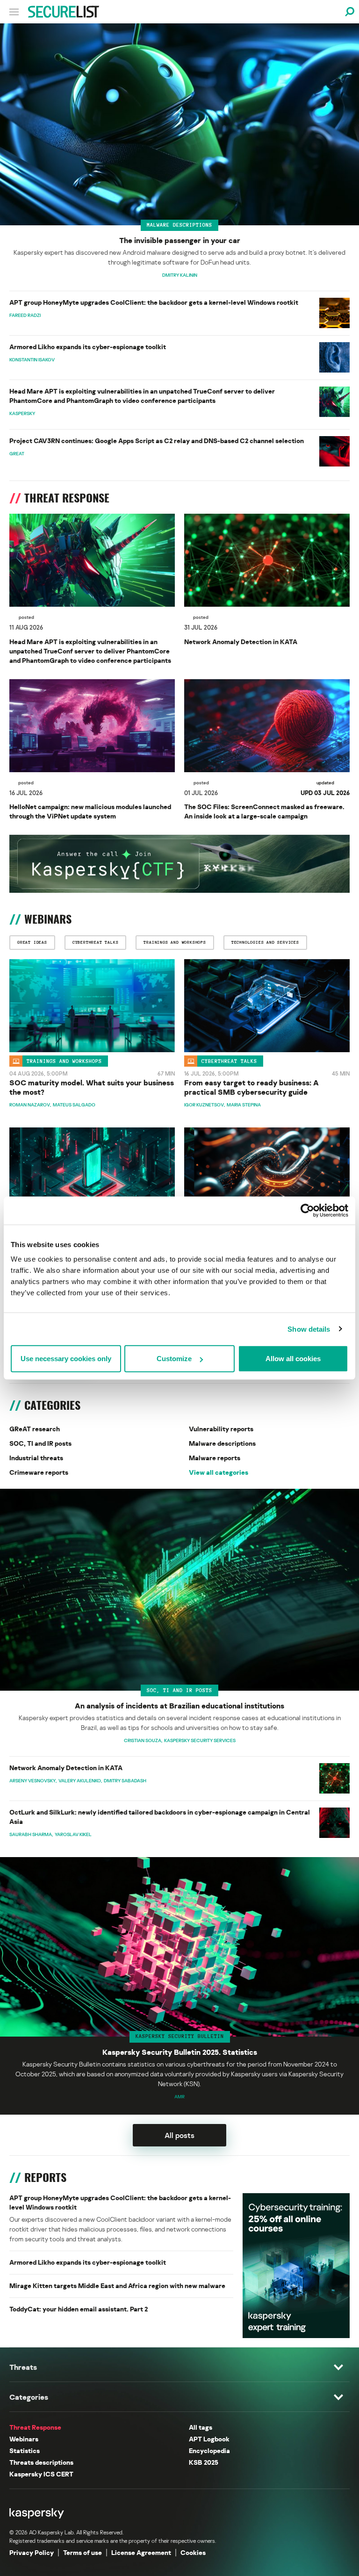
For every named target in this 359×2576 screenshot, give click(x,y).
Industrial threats (36, 1458)
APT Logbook (209, 2439)
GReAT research (35, 1429)
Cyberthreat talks (229, 1061)
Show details (309, 1329)
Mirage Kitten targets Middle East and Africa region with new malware (117, 2285)
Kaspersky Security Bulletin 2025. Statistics (180, 2052)
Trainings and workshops (64, 1061)
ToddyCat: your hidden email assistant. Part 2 (79, 2309)
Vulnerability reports (221, 1429)
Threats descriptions (41, 2462)
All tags (201, 2427)
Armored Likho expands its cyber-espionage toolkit (88, 347)
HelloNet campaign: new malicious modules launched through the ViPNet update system (90, 811)
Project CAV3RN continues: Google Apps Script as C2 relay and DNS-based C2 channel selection (157, 441)
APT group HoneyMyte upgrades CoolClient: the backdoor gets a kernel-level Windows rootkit (154, 302)
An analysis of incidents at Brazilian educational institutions (179, 1706)
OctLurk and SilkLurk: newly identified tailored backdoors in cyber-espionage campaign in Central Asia (160, 1817)
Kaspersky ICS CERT (41, 2474)
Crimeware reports (39, 1472)
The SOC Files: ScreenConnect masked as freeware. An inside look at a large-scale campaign (264, 811)
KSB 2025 (204, 2462)
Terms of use (83, 2552)
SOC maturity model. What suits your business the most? (92, 1087)
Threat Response (35, 2427)
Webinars (24, 2439)
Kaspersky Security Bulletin (180, 2036)
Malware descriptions (179, 225)
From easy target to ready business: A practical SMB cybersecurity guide (251, 1087)
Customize (174, 1359)
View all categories (219, 1472)
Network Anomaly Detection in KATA (241, 642)
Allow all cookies (293, 1359)
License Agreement (141, 2552)
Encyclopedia (209, 2450)
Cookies (193, 2552)
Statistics (25, 2450)
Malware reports (215, 1458)
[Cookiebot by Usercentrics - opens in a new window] (307, 1210)
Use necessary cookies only (66, 1359)
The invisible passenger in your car (180, 240)
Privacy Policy (32, 2552)
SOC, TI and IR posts (40, 1443)
